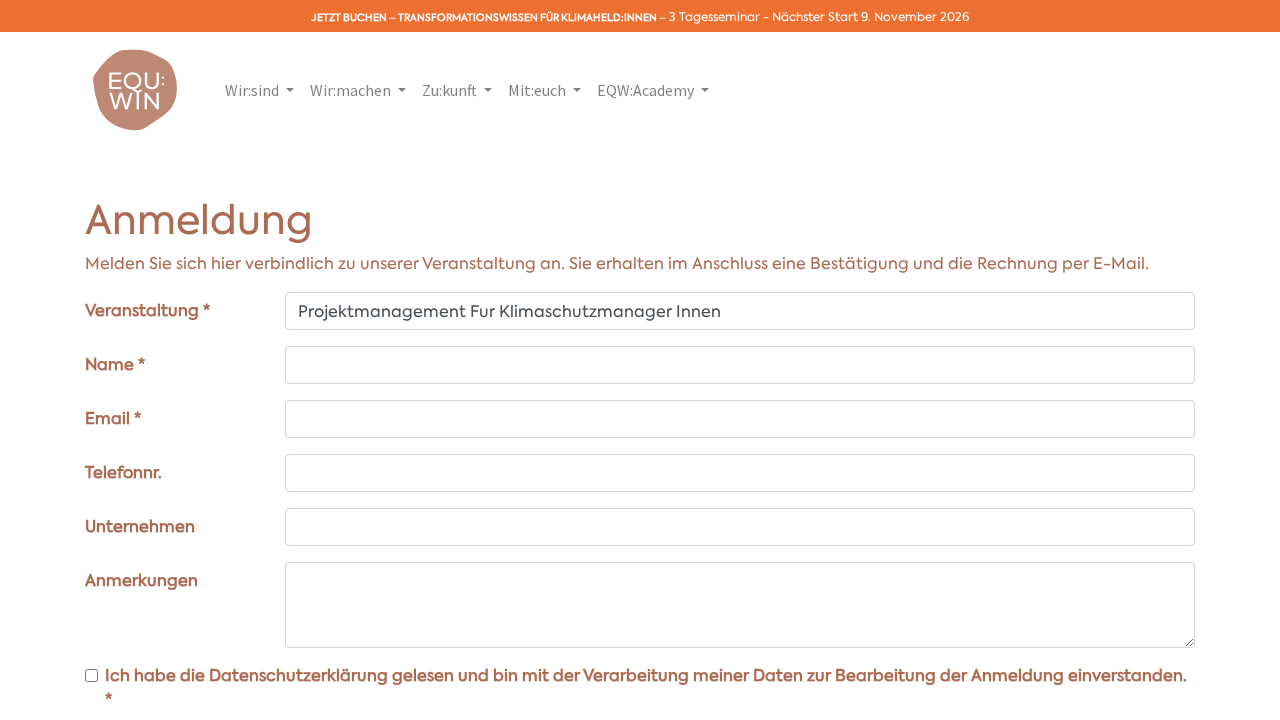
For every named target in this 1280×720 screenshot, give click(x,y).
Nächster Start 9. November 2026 (870, 17)
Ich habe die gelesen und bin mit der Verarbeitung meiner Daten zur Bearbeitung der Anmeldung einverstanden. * (646, 687)
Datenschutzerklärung (298, 675)
